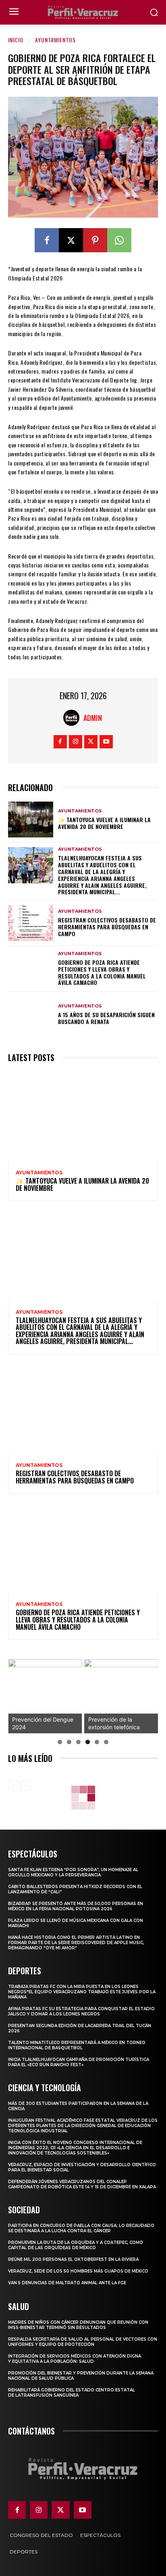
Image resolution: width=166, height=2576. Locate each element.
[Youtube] (106, 742)
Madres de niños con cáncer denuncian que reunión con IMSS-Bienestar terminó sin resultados (78, 2325)
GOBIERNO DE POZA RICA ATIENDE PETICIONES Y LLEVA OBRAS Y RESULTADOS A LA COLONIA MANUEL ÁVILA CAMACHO (102, 972)
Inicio (16, 40)
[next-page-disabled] (26, 1786)
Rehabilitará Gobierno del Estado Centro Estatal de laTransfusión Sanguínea (72, 2393)
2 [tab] (69, 1742)
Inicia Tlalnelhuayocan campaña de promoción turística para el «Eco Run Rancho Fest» (79, 2062)
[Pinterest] (95, 240)
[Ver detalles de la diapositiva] (45, 1696)
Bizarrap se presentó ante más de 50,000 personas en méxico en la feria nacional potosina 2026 (76, 1906)
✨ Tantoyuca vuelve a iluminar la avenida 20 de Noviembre (104, 823)
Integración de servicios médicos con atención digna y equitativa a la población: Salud (75, 2359)
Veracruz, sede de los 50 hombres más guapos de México (78, 2271)
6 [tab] (106, 1742)
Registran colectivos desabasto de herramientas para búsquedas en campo (107, 927)
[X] (71, 240)
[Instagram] (76, 742)
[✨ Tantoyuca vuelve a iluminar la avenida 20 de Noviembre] (31, 820)
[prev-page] (13, 1786)
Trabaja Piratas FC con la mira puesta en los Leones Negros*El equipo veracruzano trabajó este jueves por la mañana (82, 1992)
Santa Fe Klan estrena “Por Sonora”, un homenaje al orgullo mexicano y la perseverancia (73, 1872)
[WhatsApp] (119, 240)
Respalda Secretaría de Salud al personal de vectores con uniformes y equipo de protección (83, 2342)
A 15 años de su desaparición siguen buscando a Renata (106, 1018)
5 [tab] (97, 1742)
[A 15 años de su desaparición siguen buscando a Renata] (31, 1015)
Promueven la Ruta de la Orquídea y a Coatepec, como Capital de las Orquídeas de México (76, 2245)
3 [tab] (78, 1742)
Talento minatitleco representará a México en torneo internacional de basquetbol (77, 2045)
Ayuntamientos (55, 40)
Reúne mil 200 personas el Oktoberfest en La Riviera (73, 2259)
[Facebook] (47, 240)
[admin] (73, 718)
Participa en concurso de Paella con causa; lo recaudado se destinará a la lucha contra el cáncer (81, 2228)
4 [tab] (88, 1742)
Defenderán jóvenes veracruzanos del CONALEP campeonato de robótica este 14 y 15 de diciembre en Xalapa (82, 2184)
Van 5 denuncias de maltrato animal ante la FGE (67, 2283)
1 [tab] (60, 1742)
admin (93, 718)
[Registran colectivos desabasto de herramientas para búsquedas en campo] (31, 923)
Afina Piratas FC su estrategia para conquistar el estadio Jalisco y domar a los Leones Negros (81, 2011)
